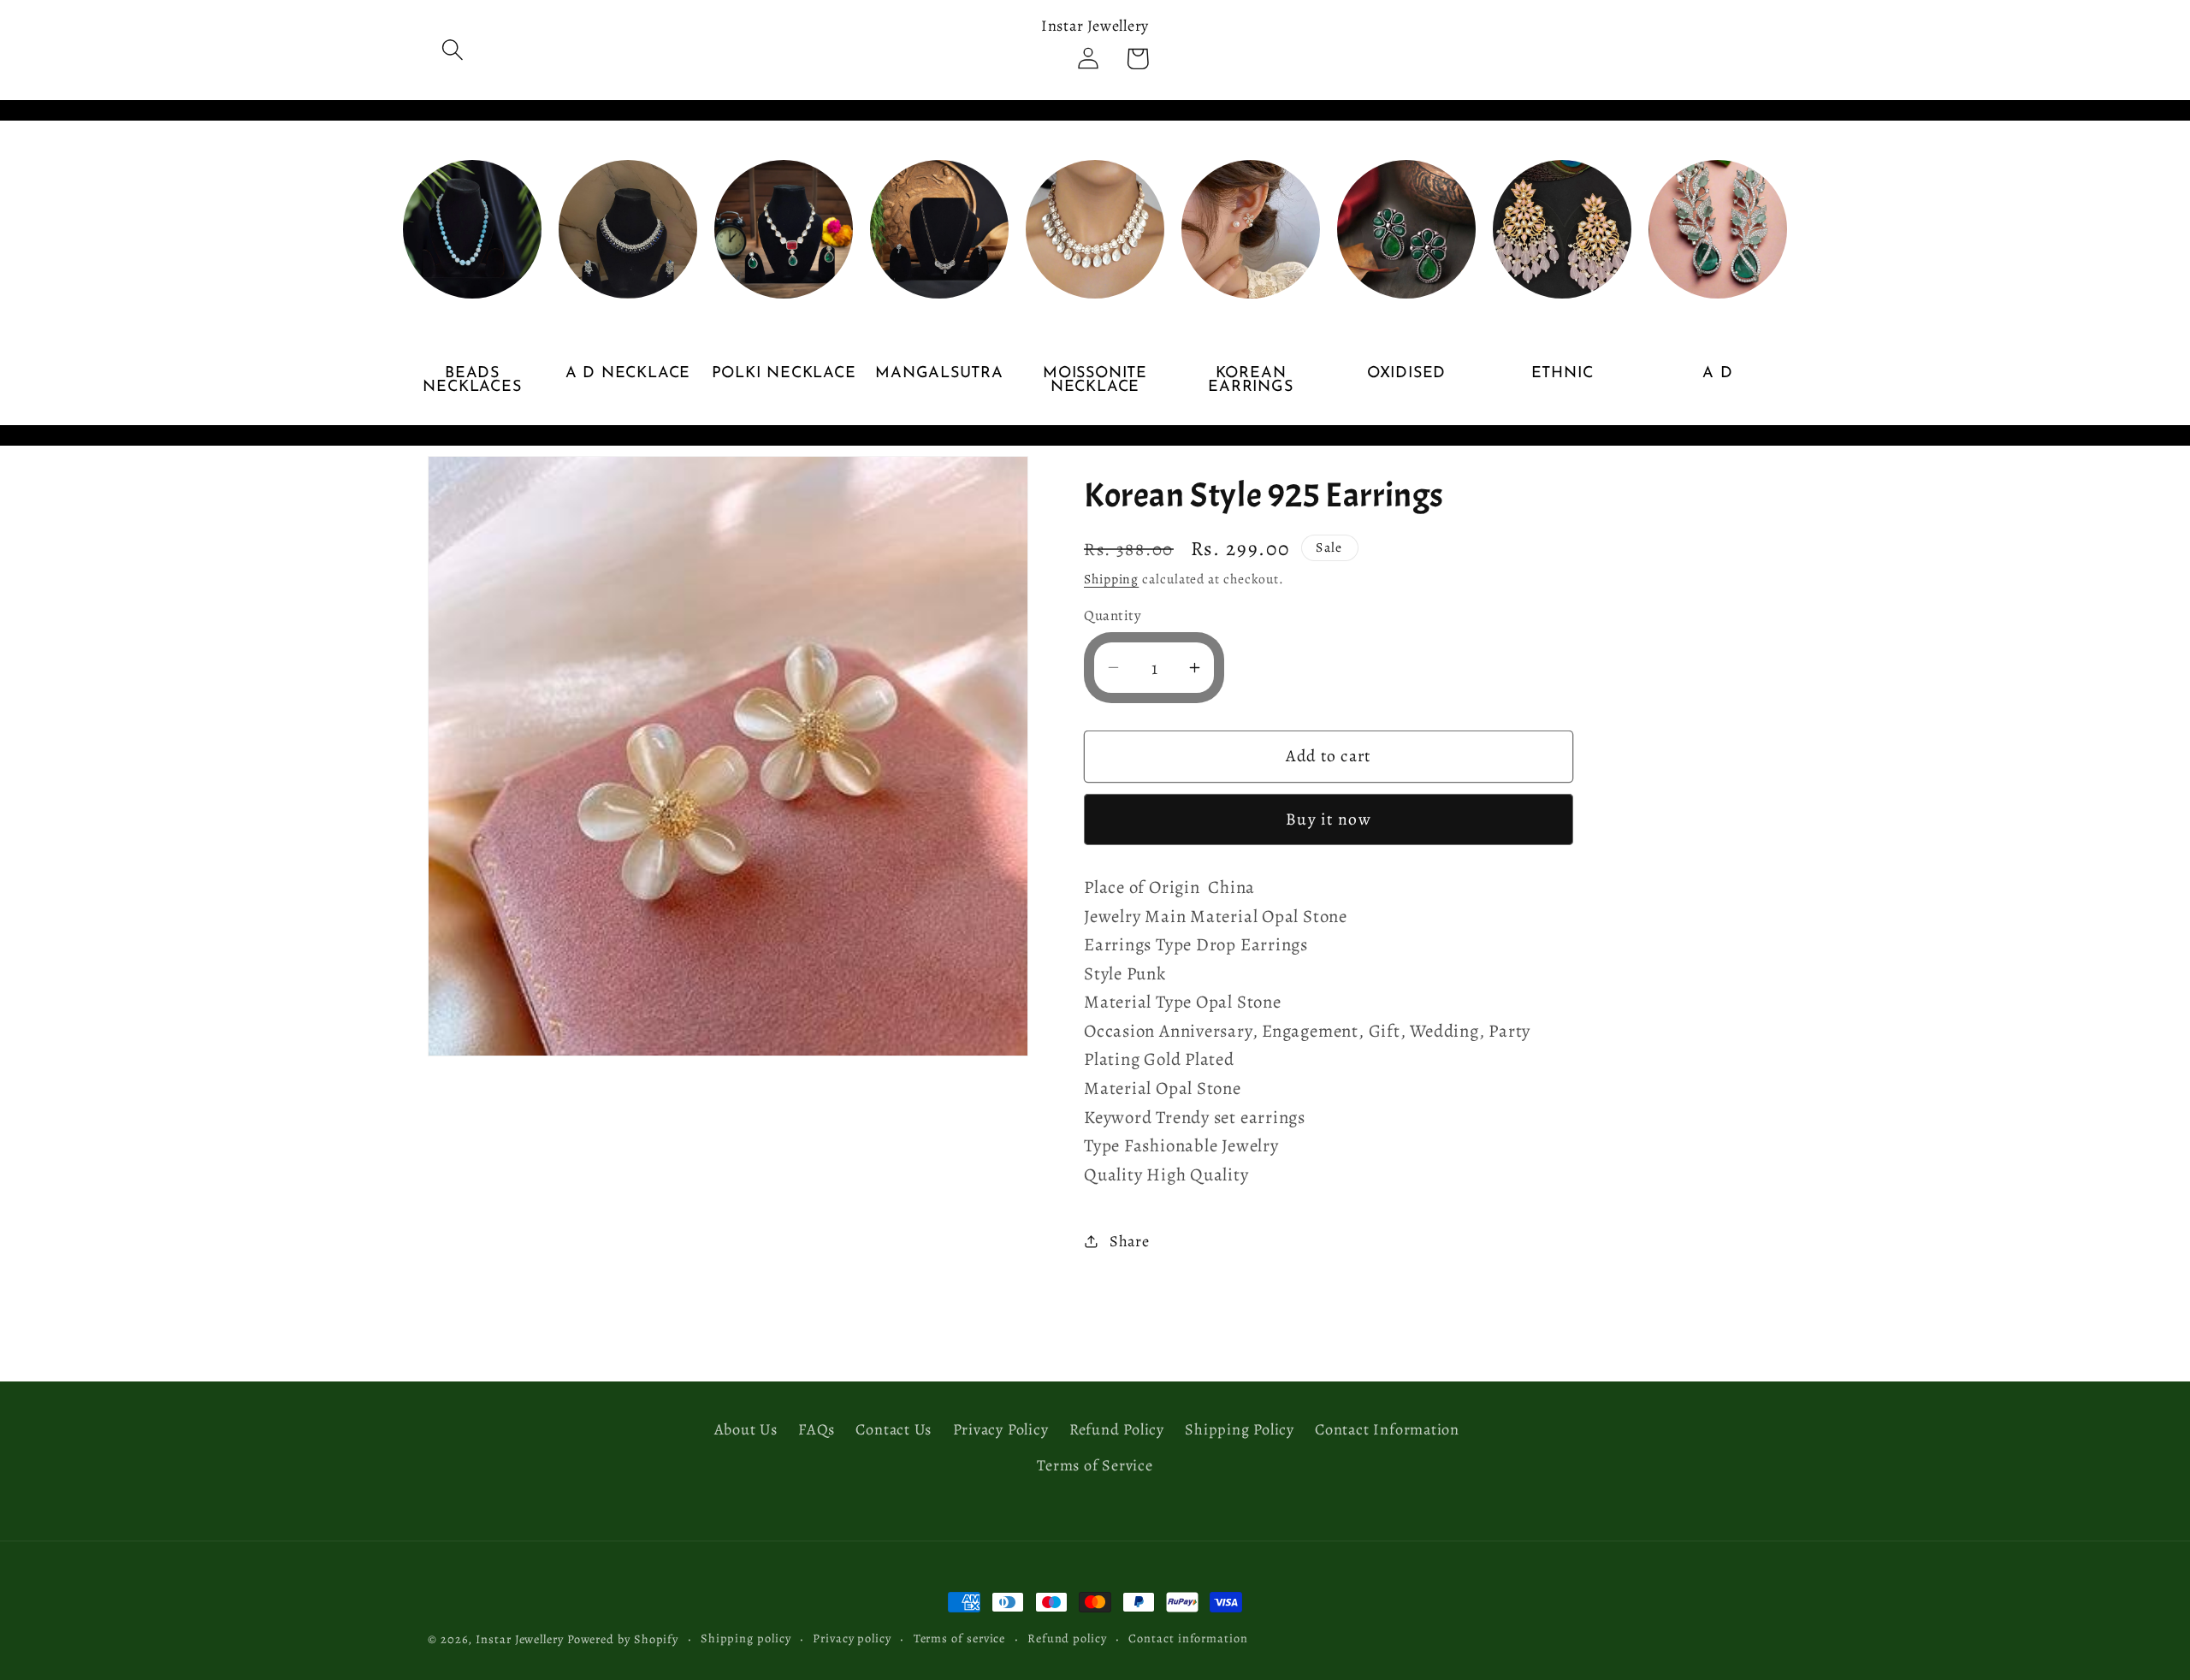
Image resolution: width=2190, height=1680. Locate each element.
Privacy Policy (1001, 1430)
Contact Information (1387, 1430)
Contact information (1188, 1638)
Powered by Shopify (623, 1639)
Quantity (1113, 615)
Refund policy (1067, 1638)
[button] (452, 50)
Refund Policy (1117, 1430)
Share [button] (1130, 1240)
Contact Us (894, 1430)
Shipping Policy (1240, 1430)
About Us (746, 1430)
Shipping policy (746, 1638)
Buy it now (1329, 819)
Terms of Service (1095, 1466)
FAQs (817, 1430)
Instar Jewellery (520, 1639)
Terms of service (960, 1638)
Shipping (1111, 578)
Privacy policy (852, 1638)
